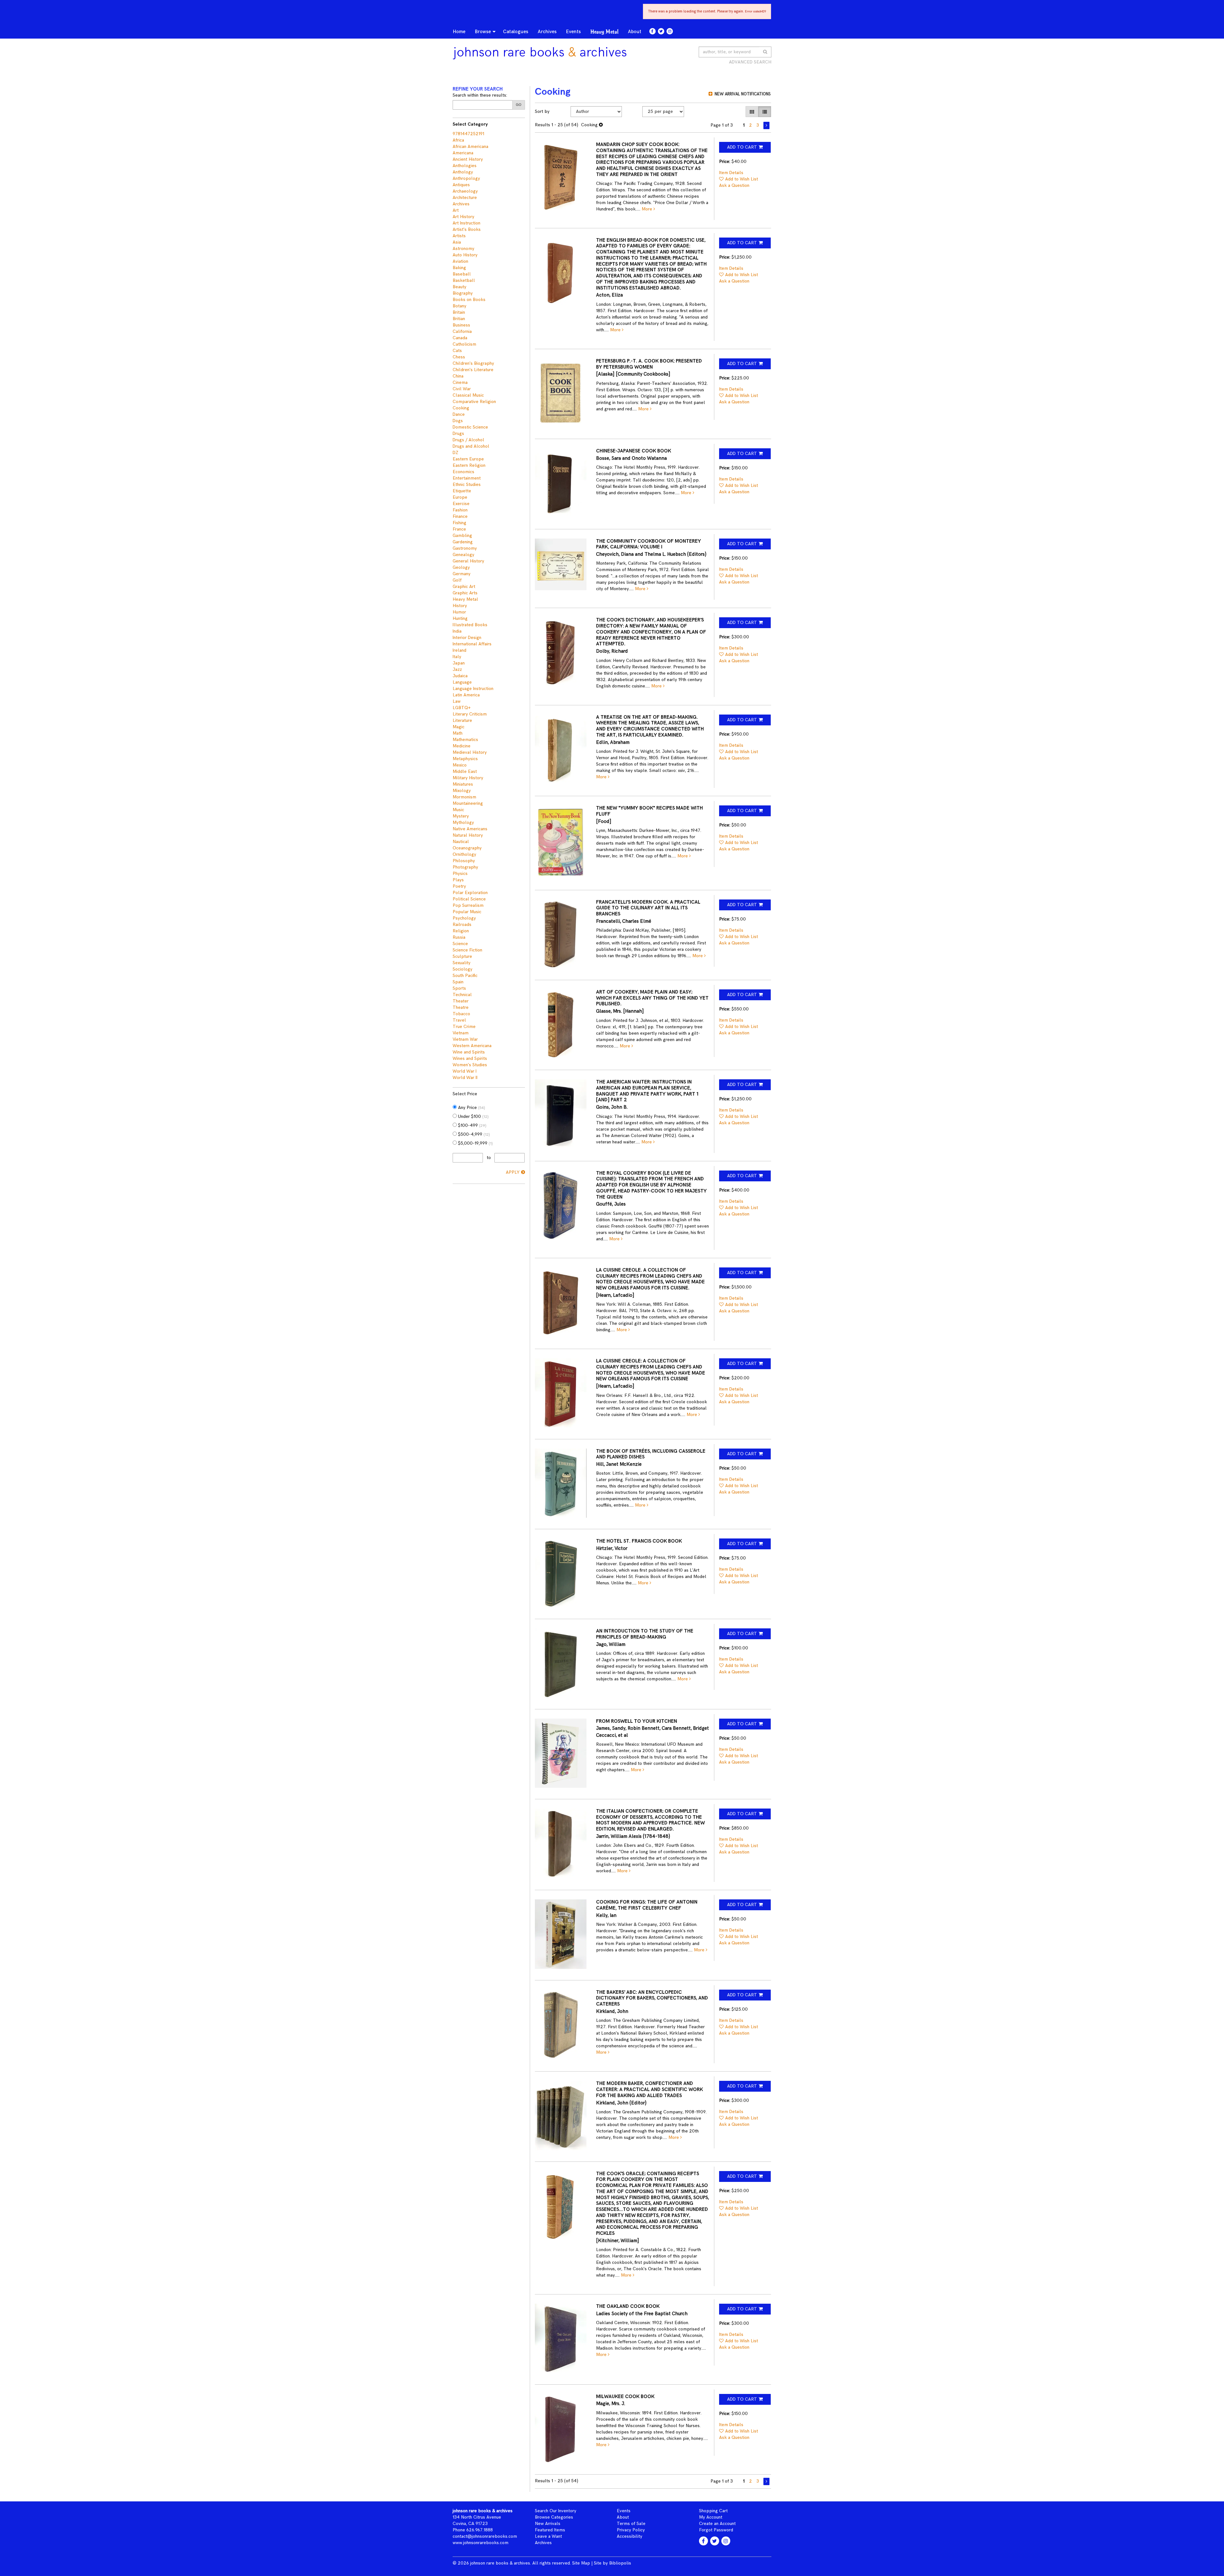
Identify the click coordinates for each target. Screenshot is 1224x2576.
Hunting (460, 618)
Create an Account (717, 2524)
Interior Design (467, 638)
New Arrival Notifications (742, 94)
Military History (468, 778)
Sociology (463, 969)
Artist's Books (467, 229)
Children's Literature (473, 370)
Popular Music (467, 912)
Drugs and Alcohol (471, 446)
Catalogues (516, 32)
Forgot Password (716, 2530)
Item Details (731, 173)
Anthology (463, 172)
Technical (462, 995)
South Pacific (465, 976)
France (459, 529)
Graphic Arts (465, 593)
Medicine (462, 746)
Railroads (462, 925)
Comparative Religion (474, 402)
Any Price (471, 1108)
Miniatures (463, 784)
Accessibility (630, 2536)
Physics (460, 873)
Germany (462, 574)
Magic (459, 727)
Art (456, 210)
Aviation (460, 261)
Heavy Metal (604, 32)
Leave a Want (548, 2536)
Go (519, 105)
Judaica (460, 676)
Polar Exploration (470, 893)
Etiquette (462, 491)
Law (457, 701)
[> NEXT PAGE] (766, 125)
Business (461, 325)
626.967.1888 (480, 2530)
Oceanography (467, 848)
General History (468, 561)
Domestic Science (470, 427)
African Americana (470, 147)
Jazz (457, 669)
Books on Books (469, 300)
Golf (457, 580)
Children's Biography (473, 363)
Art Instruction (466, 223)
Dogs (458, 421)
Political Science (469, 899)
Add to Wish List (742, 179)
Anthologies (465, 166)
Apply (513, 1172)
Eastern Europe (468, 459)
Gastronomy (465, 548)
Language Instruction (473, 689)
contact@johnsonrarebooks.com (485, 2536)
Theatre (461, 1007)
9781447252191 (468, 134)
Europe (460, 497)
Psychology (464, 918)
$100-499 (472, 1125)
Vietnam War (465, 1039)
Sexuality (462, 963)
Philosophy (464, 861)
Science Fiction (467, 950)
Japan (459, 663)
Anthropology (466, 178)
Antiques (461, 185)
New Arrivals (548, 2524)
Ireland (459, 650)
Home (459, 32)
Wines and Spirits (470, 1058)
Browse (483, 32)
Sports (459, 988)
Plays (458, 880)
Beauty (459, 287)
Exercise (461, 504)
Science (460, 944)
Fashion (460, 510)
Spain (458, 982)
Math (458, 733)
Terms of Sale (631, 2524)
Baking (459, 268)
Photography (465, 867)
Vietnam (461, 1033)
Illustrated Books (470, 625)
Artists (459, 236)
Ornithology (464, 854)
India (457, 631)
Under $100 (473, 1116)
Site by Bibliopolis (612, 2563)
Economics (463, 472)
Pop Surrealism (468, 905)
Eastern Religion (469, 465)
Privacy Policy (631, 2530)
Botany (459, 306)
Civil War (462, 389)
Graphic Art (464, 587)
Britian (459, 319)
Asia (457, 242)
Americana (463, 153)
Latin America (466, 695)
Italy (457, 657)
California (462, 331)
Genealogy (463, 555)
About (635, 32)
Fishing (459, 523)
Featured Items (550, 2530)
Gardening (463, 542)
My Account (711, 2517)
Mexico (460, 765)
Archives (547, 32)
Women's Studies (470, 1065)
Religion (461, 931)
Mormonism (464, 797)
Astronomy (463, 249)
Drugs (458, 433)
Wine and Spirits (469, 1052)
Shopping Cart (713, 2511)
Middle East (465, 771)
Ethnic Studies (467, 484)
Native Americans (470, 829)
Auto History (465, 255)
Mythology (463, 822)
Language (462, 682)
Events (573, 32)
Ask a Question (734, 185)
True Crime (464, 1027)
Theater (461, 1001)
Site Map (581, 2563)
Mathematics (465, 740)
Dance (459, 414)
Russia (459, 937)
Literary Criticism (470, 714)
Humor (459, 612)
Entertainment (467, 478)
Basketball (464, 280)
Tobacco (461, 1014)
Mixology (462, 791)
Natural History (468, 835)
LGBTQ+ (462, 708)
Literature (462, 720)
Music (458, 810)
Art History (463, 217)
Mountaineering (468, 803)
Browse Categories (554, 2517)
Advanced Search (750, 62)
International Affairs (472, 644)
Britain (459, 312)
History (460, 606)
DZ (455, 453)
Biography (463, 293)
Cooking (461, 408)
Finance (460, 516)
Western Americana (472, 1046)
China (458, 376)
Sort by (542, 111)
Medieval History (470, 752)
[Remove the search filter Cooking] (601, 125)
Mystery (461, 816)
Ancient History (468, 159)
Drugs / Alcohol (468, 440)
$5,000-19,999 (475, 1143)
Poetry (459, 886)
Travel (459, 1020)
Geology (461, 567)
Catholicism (464, 344)
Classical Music (468, 395)
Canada (460, 338)
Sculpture (462, 956)
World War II (465, 1078)
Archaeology (465, 191)
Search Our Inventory (556, 2511)
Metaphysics (465, 759)
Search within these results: (480, 95)
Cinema (460, 382)
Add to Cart (742, 147)
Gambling (462, 536)
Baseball (462, 274)
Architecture (465, 198)
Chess (459, 357)
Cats (457, 351)
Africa (458, 140)
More (648, 209)
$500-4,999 (473, 1134)
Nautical (461, 842)
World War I (465, 1071)
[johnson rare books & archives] (544, 53)
